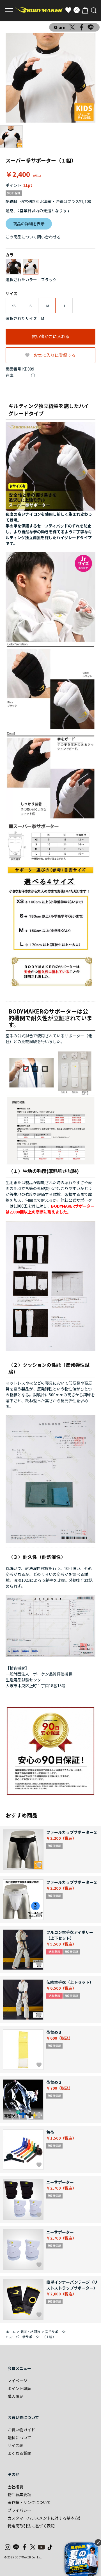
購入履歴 (15, 2396)
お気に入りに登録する (55, 355)
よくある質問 (19, 2453)
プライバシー (19, 2510)
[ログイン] (77, 10)
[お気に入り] (68, 10)
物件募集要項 (19, 2494)
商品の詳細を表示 (29, 224)
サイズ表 (15, 2445)
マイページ (17, 2381)
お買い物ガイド (21, 2430)
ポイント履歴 (19, 2388)
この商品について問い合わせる (33, 237)
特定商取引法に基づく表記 (31, 2526)
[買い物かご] (85, 10)
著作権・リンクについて (29, 2502)
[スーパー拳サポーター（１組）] (50, 78)
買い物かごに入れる (51, 336)
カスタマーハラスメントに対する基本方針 (45, 2518)
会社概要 (15, 2487)
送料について (19, 2438)
